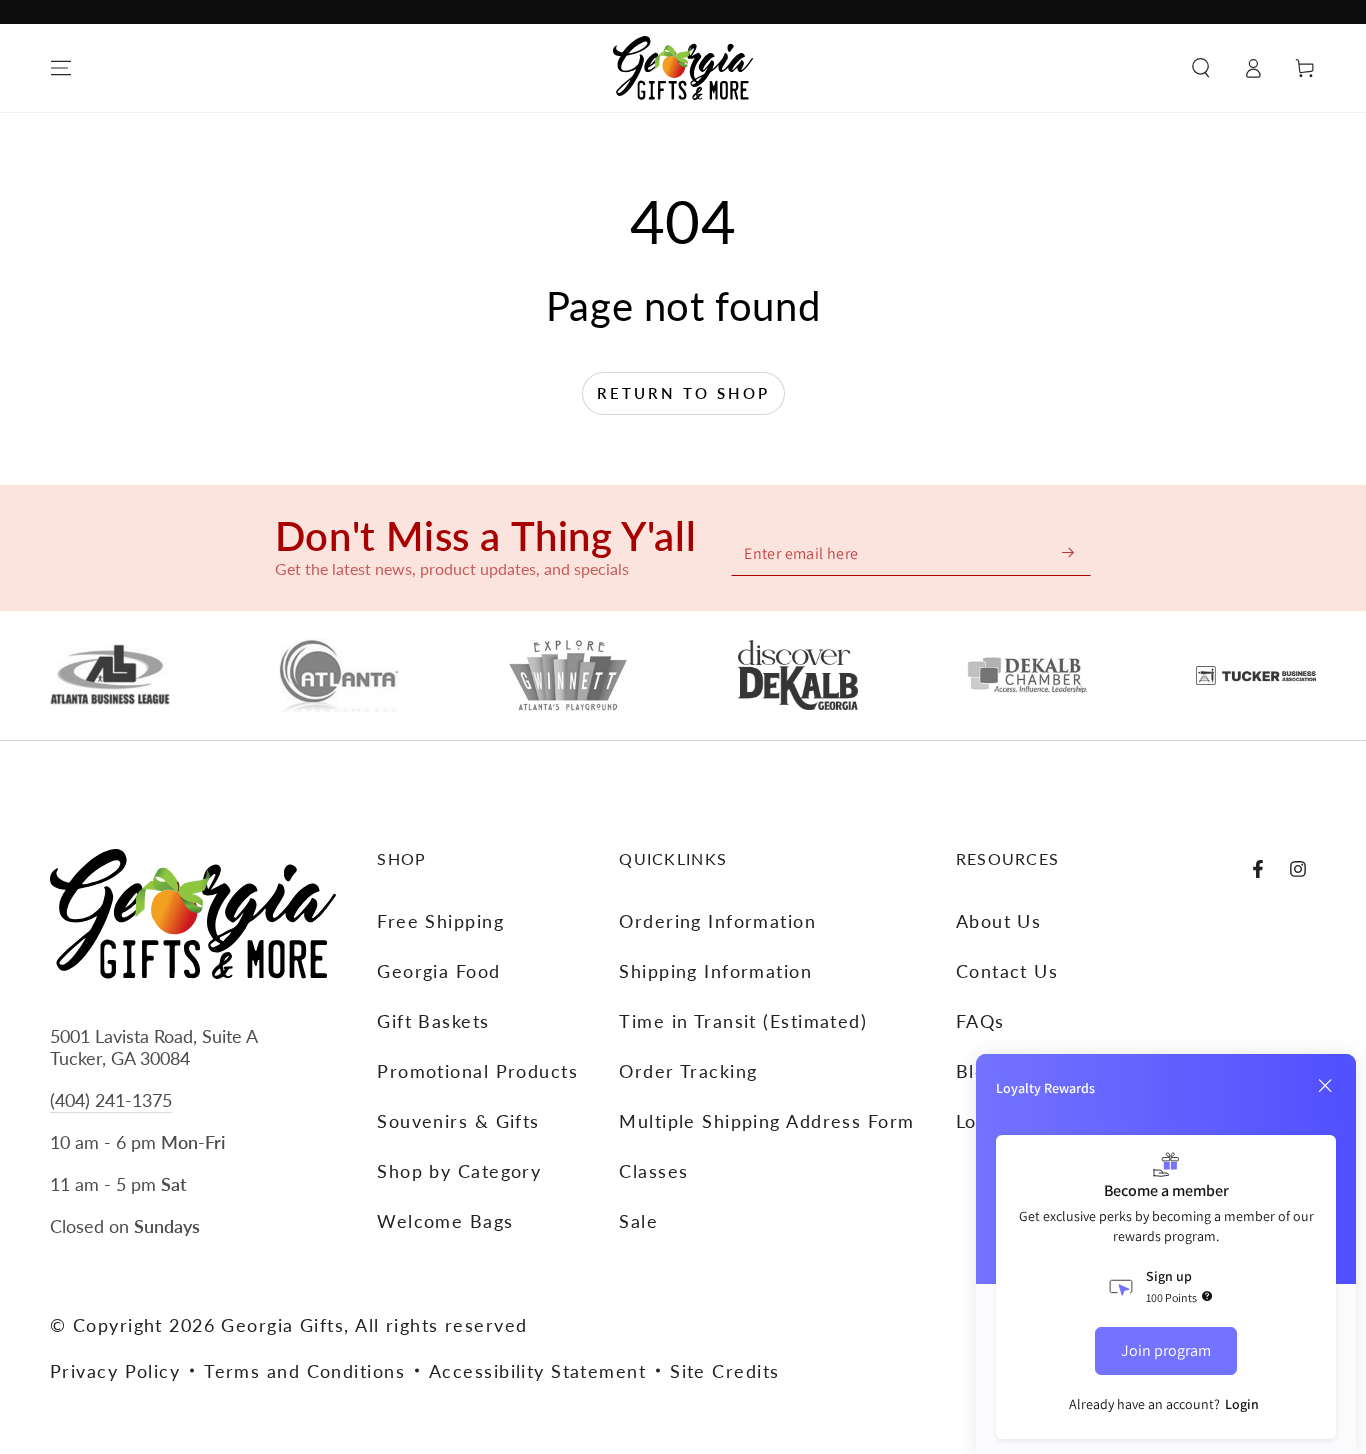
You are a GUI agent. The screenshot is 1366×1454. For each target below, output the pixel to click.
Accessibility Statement (537, 1371)
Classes (653, 1171)
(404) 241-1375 (111, 1100)
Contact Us (1007, 971)
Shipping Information (715, 971)
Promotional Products (477, 1071)
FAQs (980, 1021)
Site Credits (724, 1371)
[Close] (1325, 1086)
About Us (999, 921)
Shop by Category (459, 1171)
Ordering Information (717, 921)
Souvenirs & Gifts (458, 1121)
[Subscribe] (1069, 552)
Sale (638, 1221)
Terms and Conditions (304, 1371)
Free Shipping (440, 921)
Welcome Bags (445, 1221)
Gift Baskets (433, 1021)
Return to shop (683, 393)
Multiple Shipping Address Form (766, 1121)
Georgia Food (438, 971)
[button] (1201, 68)
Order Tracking (688, 1071)
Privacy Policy (115, 1371)
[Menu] (61, 68)
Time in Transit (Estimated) (743, 1021)
